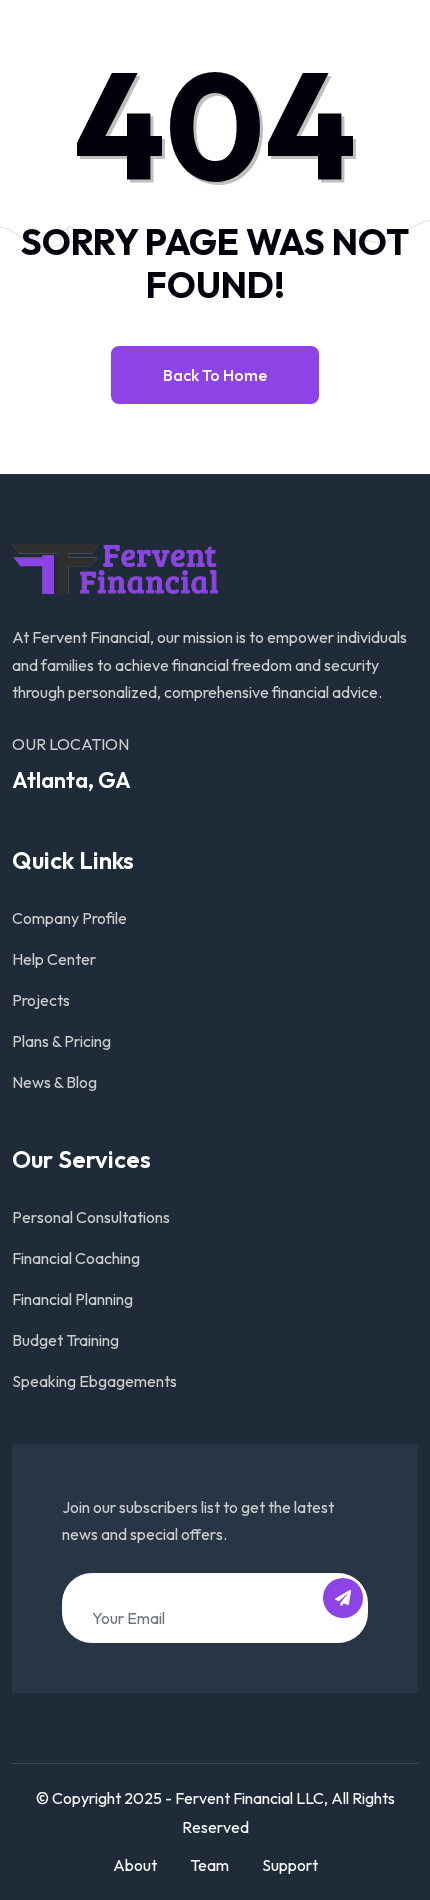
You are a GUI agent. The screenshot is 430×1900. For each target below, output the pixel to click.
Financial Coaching (76, 1258)
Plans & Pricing (61, 1041)
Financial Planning (72, 1299)
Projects (41, 1000)
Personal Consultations (91, 1217)
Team (209, 1865)
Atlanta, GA (71, 780)
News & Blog (54, 1082)
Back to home (215, 375)
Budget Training (65, 1340)
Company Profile (69, 918)
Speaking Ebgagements (94, 1381)
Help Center (54, 959)
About (135, 1865)
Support (290, 1865)
